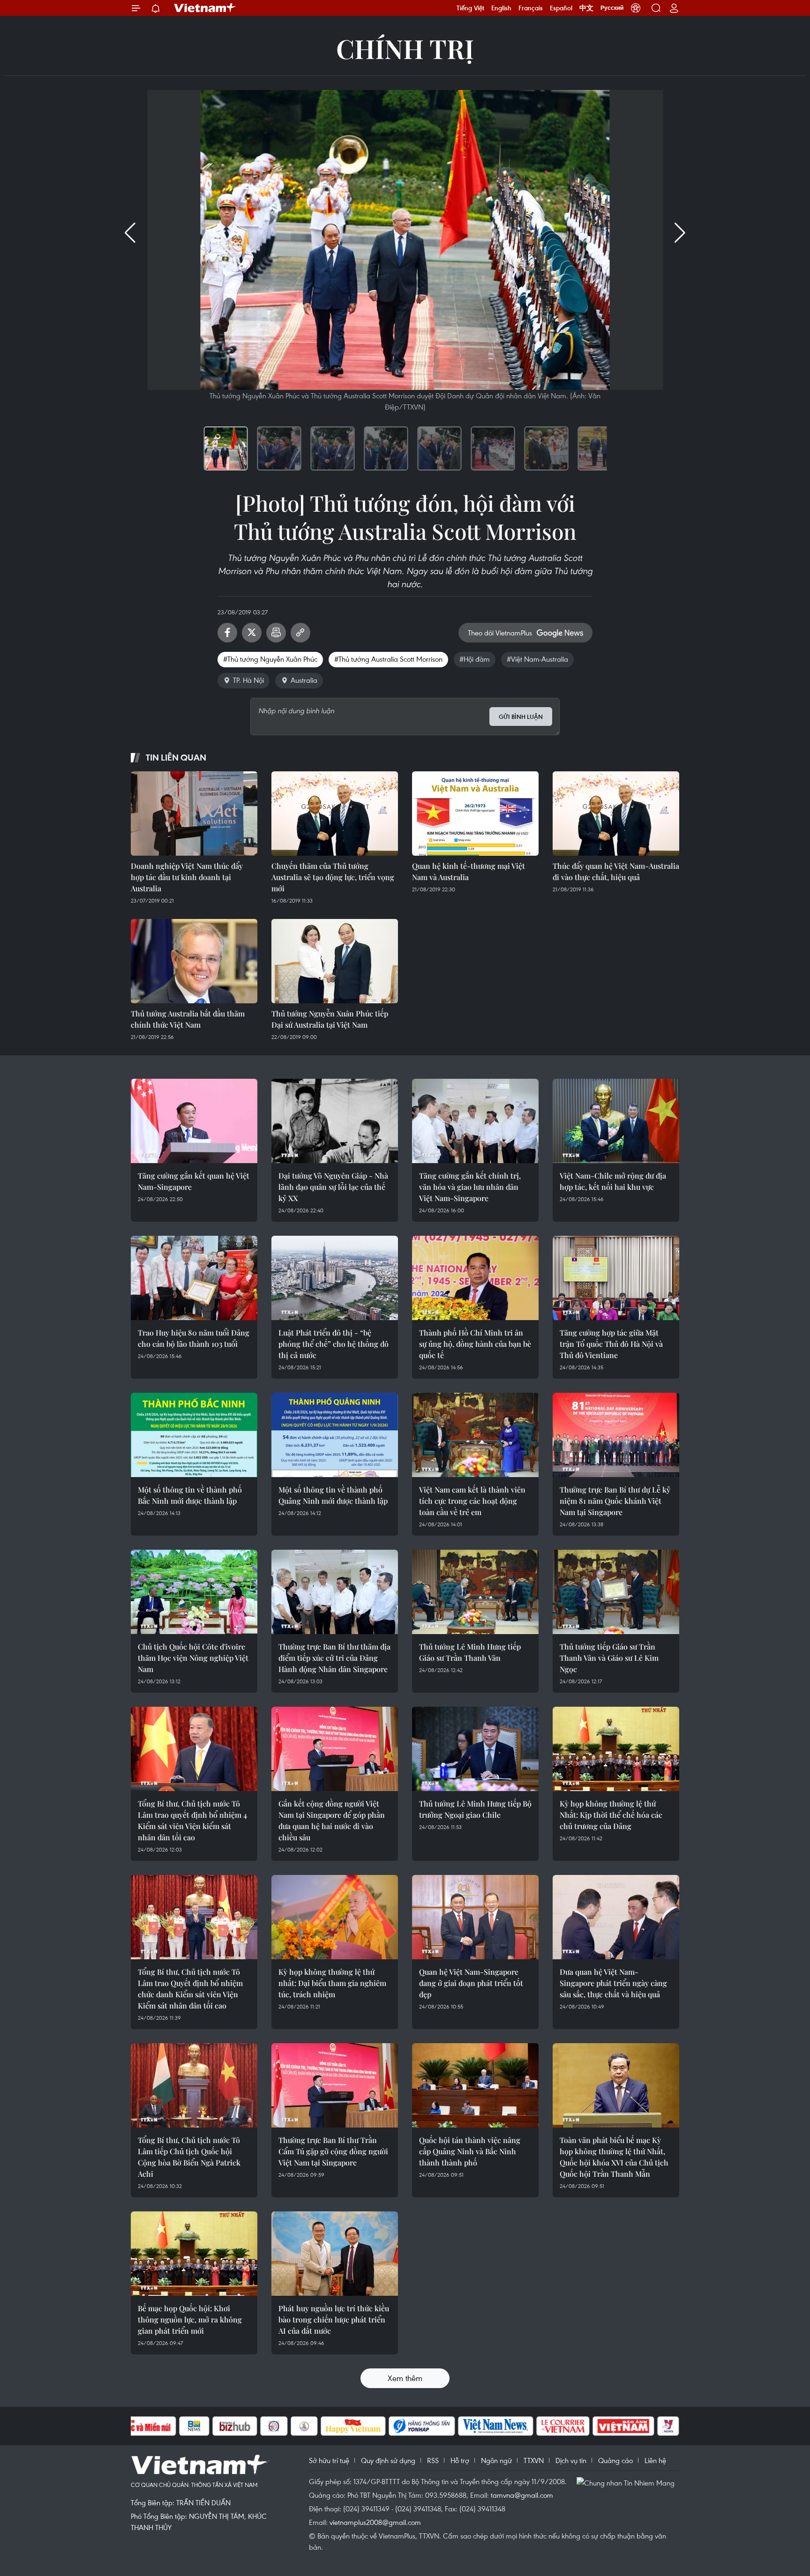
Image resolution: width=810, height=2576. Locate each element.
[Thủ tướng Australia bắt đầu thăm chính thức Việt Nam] (194, 961)
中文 (586, 8)
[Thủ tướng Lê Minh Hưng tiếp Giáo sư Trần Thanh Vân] (475, 1592)
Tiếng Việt (470, 8)
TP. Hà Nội (248, 680)
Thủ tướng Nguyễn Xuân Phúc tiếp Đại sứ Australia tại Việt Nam (330, 1019)
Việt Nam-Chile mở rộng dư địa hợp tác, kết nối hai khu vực (613, 1181)
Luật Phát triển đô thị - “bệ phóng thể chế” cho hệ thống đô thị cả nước (334, 1344)
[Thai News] (304, 2426)
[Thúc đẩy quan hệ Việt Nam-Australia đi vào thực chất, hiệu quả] (616, 814)
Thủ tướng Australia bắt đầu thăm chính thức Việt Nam (188, 1019)
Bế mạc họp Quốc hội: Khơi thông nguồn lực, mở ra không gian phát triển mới (190, 2319)
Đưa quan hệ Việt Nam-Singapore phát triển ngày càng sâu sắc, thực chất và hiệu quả (613, 1983)
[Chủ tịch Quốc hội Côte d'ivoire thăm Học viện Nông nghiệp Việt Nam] (194, 1592)
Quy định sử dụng (388, 2460)
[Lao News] (274, 2426)
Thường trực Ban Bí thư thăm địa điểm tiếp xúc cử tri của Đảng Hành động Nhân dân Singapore (334, 1658)
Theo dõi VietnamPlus (500, 633)
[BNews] (194, 2426)
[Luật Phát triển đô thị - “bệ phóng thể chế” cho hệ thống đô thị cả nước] (335, 1278)
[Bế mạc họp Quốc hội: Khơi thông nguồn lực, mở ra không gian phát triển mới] (194, 2254)
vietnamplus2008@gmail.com (375, 2522)
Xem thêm (405, 2378)
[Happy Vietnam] (353, 2426)
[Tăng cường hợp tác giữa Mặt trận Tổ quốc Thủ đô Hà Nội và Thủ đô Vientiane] (616, 1278)
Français (531, 8)
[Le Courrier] (563, 2426)
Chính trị (405, 48)
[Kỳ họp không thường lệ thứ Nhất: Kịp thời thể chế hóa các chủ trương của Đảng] (616, 1749)
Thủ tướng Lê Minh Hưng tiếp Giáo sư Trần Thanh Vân (470, 1652)
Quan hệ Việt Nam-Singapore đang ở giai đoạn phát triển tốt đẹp (471, 1983)
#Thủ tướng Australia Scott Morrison (388, 659)
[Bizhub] (235, 2426)
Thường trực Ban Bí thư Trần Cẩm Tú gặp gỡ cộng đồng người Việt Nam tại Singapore (333, 2151)
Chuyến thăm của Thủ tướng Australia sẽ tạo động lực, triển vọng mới (333, 877)
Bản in (276, 633)
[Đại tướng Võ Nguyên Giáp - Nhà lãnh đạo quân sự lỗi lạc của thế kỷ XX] (335, 1121)
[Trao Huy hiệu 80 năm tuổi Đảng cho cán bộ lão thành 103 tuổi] (194, 1278)
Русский (612, 8)
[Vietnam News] (496, 2426)
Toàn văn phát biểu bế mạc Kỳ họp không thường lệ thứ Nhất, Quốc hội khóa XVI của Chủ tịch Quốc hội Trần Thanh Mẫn (614, 2157)
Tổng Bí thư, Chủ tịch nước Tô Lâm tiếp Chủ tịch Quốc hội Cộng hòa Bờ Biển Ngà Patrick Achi (189, 2157)
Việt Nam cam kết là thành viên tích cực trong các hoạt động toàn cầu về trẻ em (472, 1501)
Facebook (227, 633)
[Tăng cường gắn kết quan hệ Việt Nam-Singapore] (194, 1121)
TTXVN (534, 2460)
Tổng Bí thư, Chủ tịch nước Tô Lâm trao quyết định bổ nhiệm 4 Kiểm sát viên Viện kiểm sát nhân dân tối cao (192, 1820)
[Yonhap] (422, 2426)
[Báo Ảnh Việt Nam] (623, 2426)
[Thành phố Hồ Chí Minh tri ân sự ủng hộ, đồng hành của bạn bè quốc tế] (475, 1278)
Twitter (252, 633)
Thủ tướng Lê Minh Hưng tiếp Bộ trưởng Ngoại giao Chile (475, 1809)
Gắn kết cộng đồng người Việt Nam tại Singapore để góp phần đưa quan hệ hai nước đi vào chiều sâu (332, 1820)
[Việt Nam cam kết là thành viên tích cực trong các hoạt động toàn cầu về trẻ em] (475, 1435)
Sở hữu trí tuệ (329, 2460)
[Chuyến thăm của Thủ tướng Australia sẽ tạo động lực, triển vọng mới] (335, 814)
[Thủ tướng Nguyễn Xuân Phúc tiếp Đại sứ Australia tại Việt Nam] (335, 961)
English (501, 8)
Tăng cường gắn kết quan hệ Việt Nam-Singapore (194, 1181)
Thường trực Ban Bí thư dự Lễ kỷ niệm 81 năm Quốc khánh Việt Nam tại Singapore (615, 1501)
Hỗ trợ (460, 2460)
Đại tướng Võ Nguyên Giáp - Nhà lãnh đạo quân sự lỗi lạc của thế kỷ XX (333, 1187)
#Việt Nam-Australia (537, 659)
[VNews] (668, 2426)
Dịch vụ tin (571, 2460)
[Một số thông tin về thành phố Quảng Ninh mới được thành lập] (335, 1435)
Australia (304, 680)
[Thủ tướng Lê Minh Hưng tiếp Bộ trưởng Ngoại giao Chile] (475, 1749)
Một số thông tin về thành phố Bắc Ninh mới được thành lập (190, 1495)
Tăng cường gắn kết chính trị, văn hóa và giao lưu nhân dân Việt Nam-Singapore (470, 1187)
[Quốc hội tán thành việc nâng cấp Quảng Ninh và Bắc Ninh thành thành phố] (475, 2085)
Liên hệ (655, 2460)
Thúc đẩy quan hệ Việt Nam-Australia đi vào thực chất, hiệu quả (616, 871)
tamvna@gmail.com (522, 2495)
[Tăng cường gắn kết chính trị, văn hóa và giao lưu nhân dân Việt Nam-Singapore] (475, 1121)
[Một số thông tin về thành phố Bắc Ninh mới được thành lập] (194, 1435)
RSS (433, 2460)
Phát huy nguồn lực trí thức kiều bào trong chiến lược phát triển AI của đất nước (334, 2319)
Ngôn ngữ (496, 2460)
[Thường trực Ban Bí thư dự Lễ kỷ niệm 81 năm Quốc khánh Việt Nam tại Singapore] (616, 1435)
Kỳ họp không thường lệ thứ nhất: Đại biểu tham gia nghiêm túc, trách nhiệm (332, 1983)
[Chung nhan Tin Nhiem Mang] (628, 2482)
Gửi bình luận (521, 717)
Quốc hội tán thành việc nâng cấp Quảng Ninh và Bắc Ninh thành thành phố (470, 2151)
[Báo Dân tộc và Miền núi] (142, 2426)
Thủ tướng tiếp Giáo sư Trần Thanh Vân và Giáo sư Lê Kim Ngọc (609, 1658)
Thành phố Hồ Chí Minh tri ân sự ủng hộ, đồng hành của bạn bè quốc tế (475, 1344)
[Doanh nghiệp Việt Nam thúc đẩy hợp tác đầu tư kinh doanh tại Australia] (194, 814)
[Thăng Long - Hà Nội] (636, 8)
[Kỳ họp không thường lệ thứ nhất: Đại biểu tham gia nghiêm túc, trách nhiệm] (335, 1917)
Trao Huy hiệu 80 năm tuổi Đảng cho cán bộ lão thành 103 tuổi (194, 1338)
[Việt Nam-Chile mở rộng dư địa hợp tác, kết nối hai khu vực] (616, 1121)
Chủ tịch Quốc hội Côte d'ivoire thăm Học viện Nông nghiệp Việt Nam (193, 1658)
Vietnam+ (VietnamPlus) (205, 8)
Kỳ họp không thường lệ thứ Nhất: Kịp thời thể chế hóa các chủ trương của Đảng (611, 1815)
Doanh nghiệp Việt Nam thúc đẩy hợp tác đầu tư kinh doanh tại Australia (187, 877)
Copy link (300, 633)
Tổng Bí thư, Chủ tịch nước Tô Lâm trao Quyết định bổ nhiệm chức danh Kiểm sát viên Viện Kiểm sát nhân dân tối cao (190, 1989)
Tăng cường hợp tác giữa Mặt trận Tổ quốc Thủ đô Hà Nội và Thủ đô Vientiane (611, 1344)
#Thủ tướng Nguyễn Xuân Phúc (270, 659)
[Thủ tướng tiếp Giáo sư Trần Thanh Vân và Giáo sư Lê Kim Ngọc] (616, 1592)
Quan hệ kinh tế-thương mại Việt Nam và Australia (469, 871)
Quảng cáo (615, 2460)
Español (561, 8)
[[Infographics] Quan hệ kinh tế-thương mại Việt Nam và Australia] (475, 814)
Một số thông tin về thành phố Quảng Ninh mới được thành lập (333, 1495)
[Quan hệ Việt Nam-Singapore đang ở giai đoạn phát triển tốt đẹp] (475, 1917)
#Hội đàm (475, 659)
